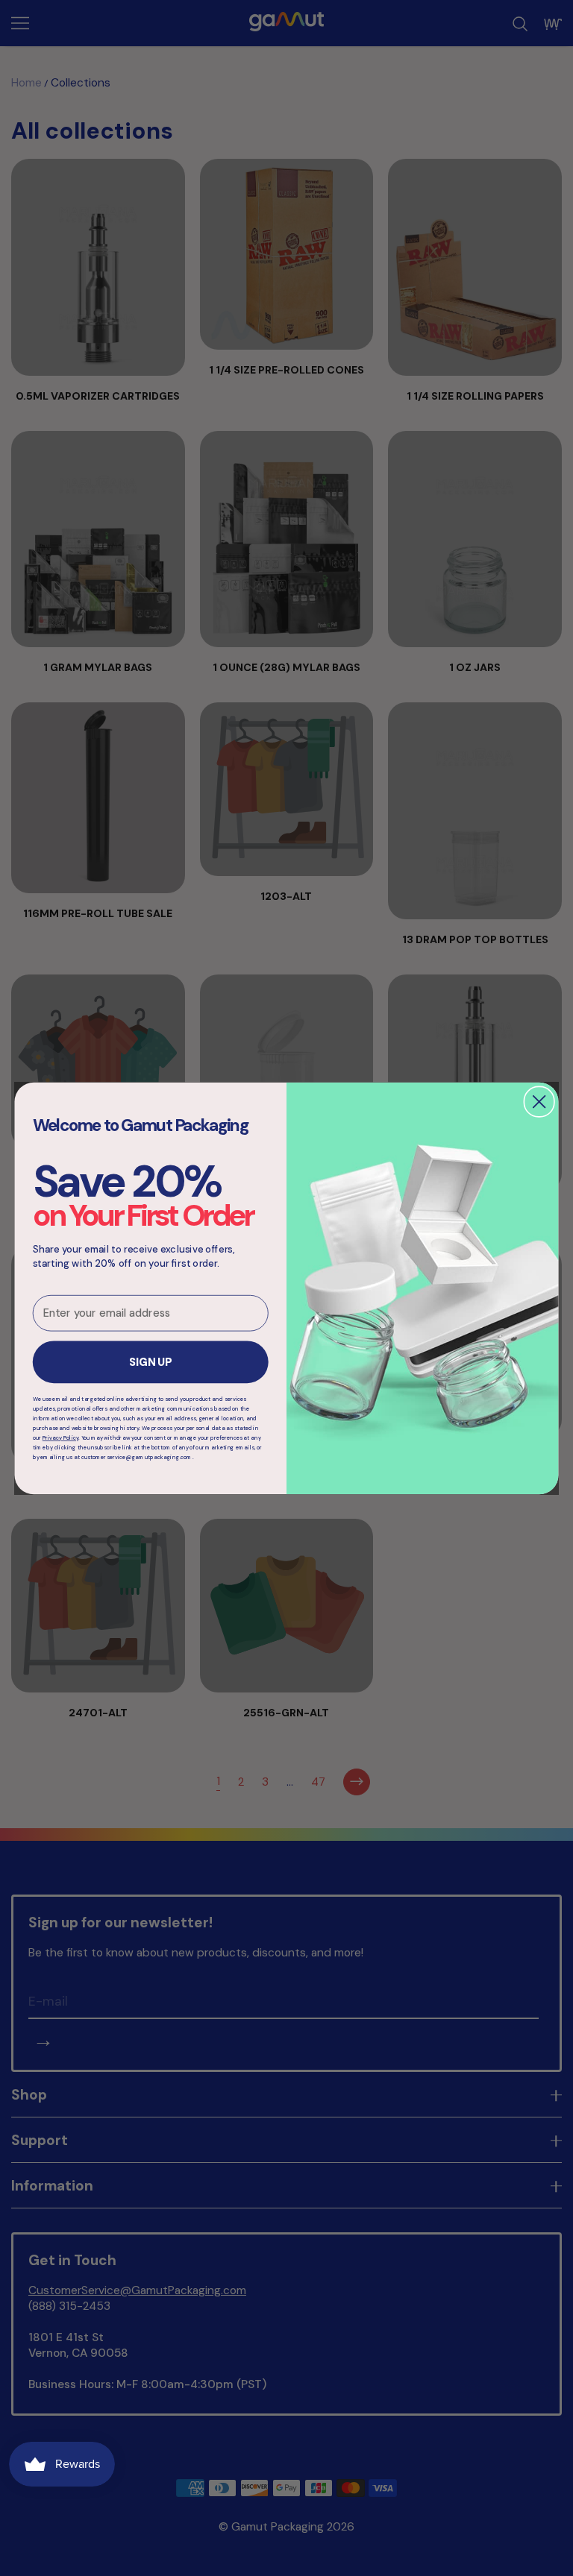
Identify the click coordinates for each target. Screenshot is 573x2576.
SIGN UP (150, 1362)
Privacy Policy (61, 1438)
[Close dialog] (539, 1102)
